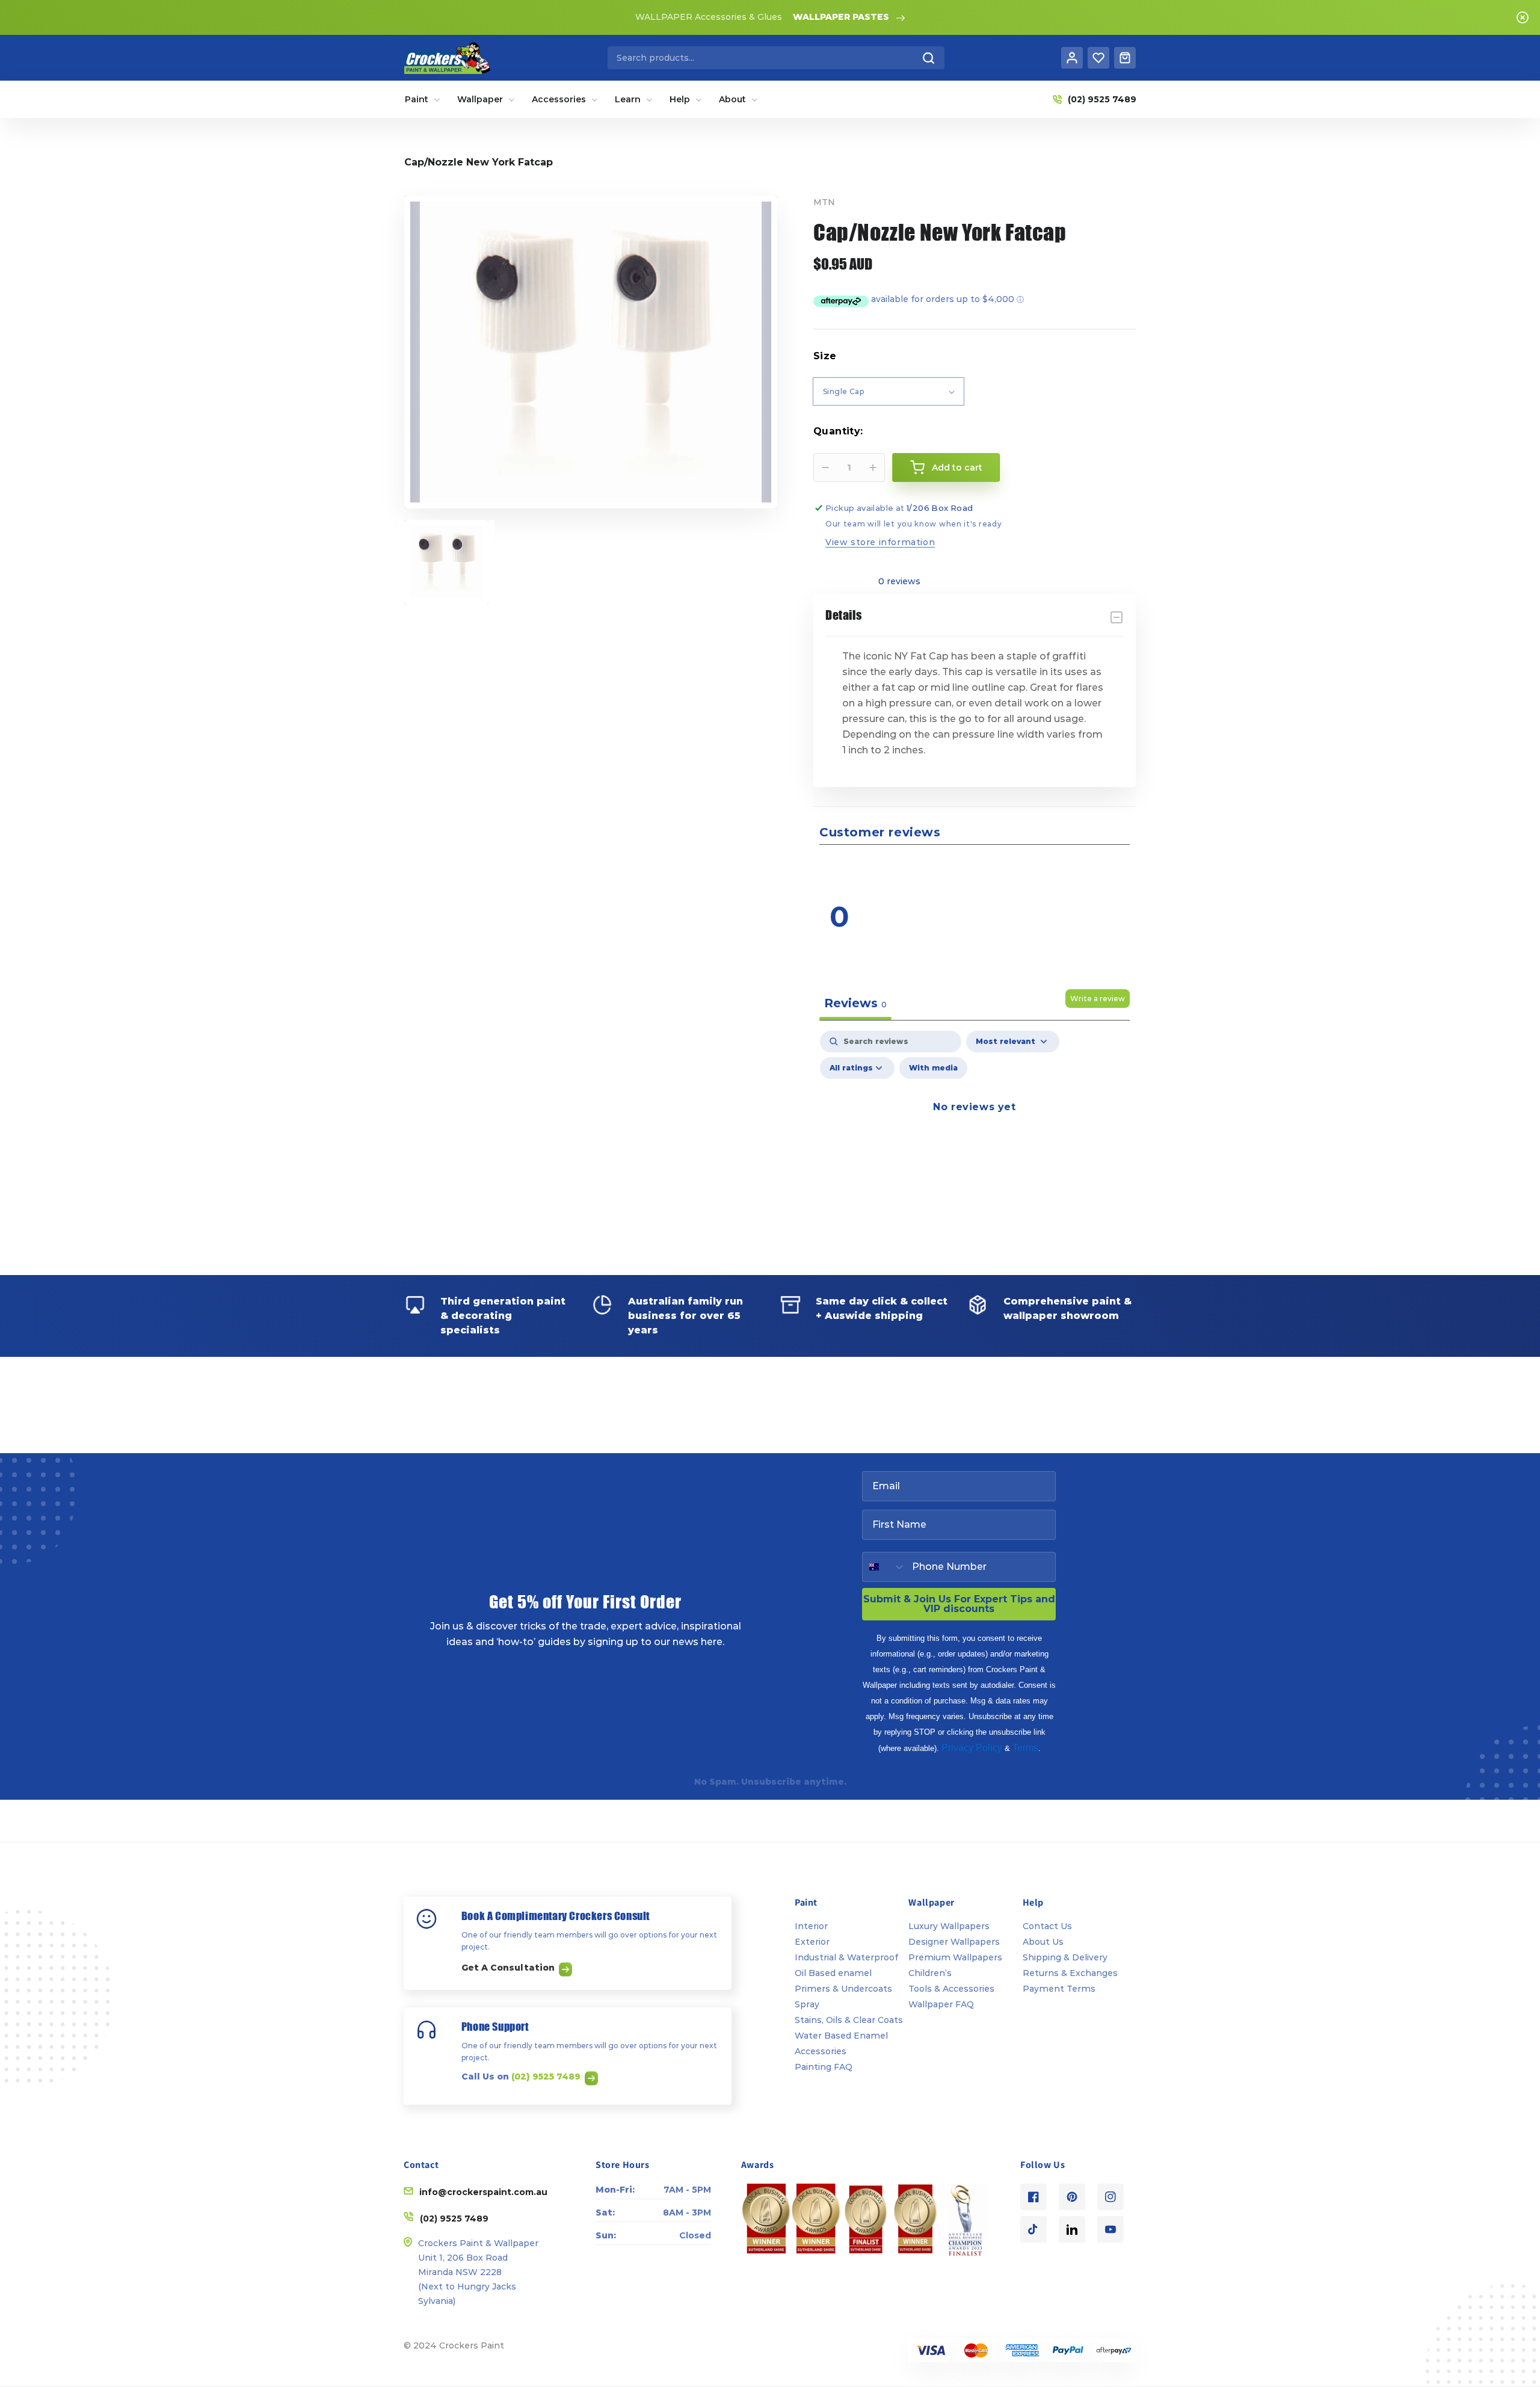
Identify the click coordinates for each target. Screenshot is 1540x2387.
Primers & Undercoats (843, 1989)
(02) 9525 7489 (547, 2077)
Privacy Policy (972, 1748)
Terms (1025, 1748)
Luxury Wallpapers (949, 1926)
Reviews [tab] (855, 1003)
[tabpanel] (975, 1135)
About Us (1043, 1942)
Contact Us (1047, 1926)
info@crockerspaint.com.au (483, 2192)
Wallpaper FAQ (941, 2004)
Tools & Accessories (951, 1989)
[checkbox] (933, 1068)
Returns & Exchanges (1070, 1973)
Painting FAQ (824, 2067)
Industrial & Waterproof (846, 1957)
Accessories (821, 2051)
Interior (811, 1926)
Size (825, 356)
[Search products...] (929, 58)
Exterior (812, 1942)
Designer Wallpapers (954, 1942)
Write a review (1098, 999)
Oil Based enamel (833, 1973)
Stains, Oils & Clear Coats (849, 2020)
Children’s (930, 1973)
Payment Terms (1059, 1989)
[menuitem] (423, 99)
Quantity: (838, 431)
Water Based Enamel (841, 2036)
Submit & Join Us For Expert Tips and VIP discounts (959, 1604)
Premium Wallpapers (955, 1957)
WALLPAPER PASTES (841, 17)
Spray (807, 2004)
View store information (880, 542)
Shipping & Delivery (1065, 1957)
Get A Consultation (509, 1968)
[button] (1056, 868)
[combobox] (776, 58)
